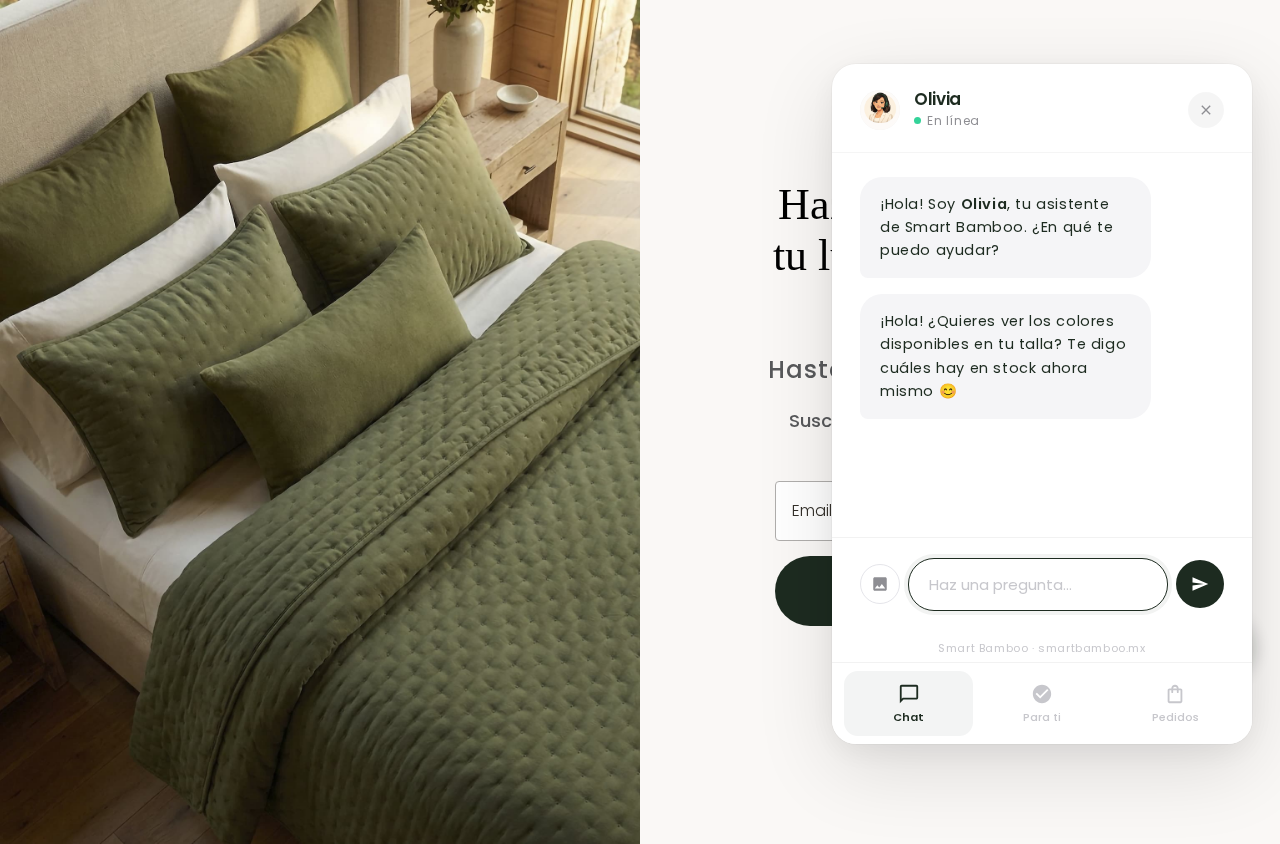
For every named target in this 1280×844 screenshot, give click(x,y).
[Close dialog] (1260, 20)
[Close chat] (1206, 110)
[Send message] (1200, 584)
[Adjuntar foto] (880, 584)
